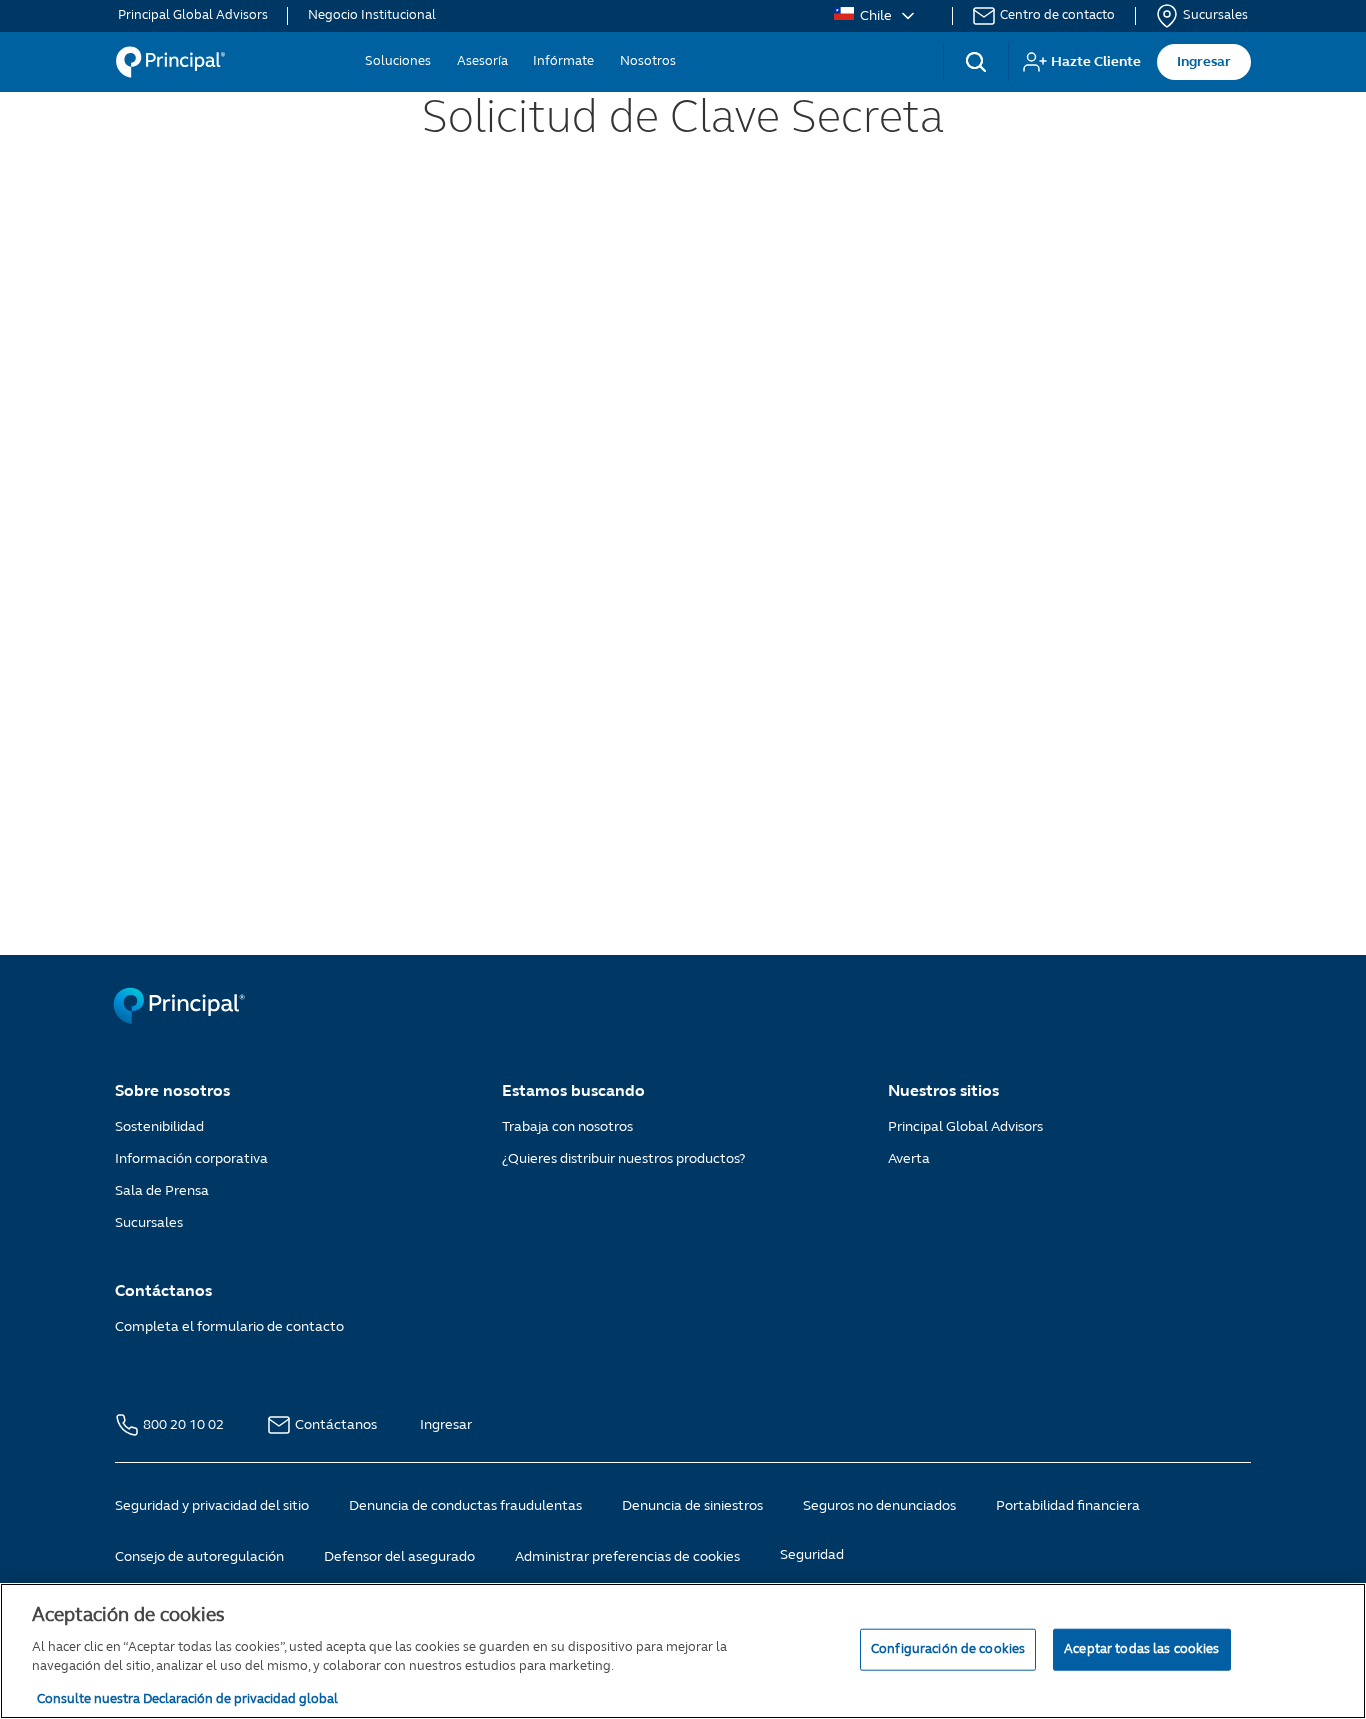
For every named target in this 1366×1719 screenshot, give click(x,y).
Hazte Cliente (1096, 61)
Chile (876, 15)
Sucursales (1215, 15)
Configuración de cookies (948, 1648)
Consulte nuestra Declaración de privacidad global (187, 1698)
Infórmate (563, 61)
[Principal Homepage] (170, 62)
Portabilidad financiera (1068, 1505)
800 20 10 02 (185, 1424)
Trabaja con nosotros (567, 1126)
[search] (976, 62)
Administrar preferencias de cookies (627, 1556)
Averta (909, 1158)
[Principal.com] (181, 1019)
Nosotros (648, 61)
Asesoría (482, 61)
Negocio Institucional (372, 15)
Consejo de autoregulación (199, 1556)
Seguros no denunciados (879, 1505)
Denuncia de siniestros (692, 1505)
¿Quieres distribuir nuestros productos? (623, 1158)
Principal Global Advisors (193, 15)
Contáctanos (337, 1424)
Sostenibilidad (159, 1126)
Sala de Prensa (162, 1190)
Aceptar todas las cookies (1141, 1648)
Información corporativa (191, 1158)
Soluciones (398, 61)
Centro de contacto (1057, 15)
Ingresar (1204, 61)
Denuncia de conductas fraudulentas (465, 1505)
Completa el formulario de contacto (229, 1326)
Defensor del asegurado (399, 1556)
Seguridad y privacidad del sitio (212, 1505)
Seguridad (812, 1554)
